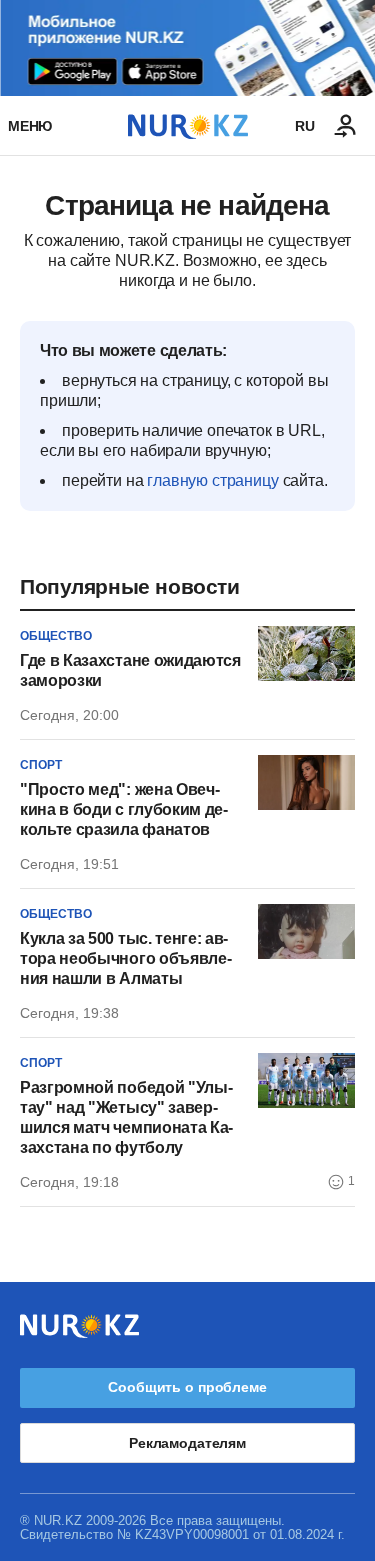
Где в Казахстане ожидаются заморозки (130, 670)
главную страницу (212, 480)
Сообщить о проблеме (187, 1387)
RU (305, 126)
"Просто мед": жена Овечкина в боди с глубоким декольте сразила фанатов (124, 809)
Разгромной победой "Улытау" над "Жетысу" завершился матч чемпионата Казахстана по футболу (126, 1117)
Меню (30, 126)
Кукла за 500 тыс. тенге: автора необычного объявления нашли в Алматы (126, 958)
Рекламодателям (187, 1443)
